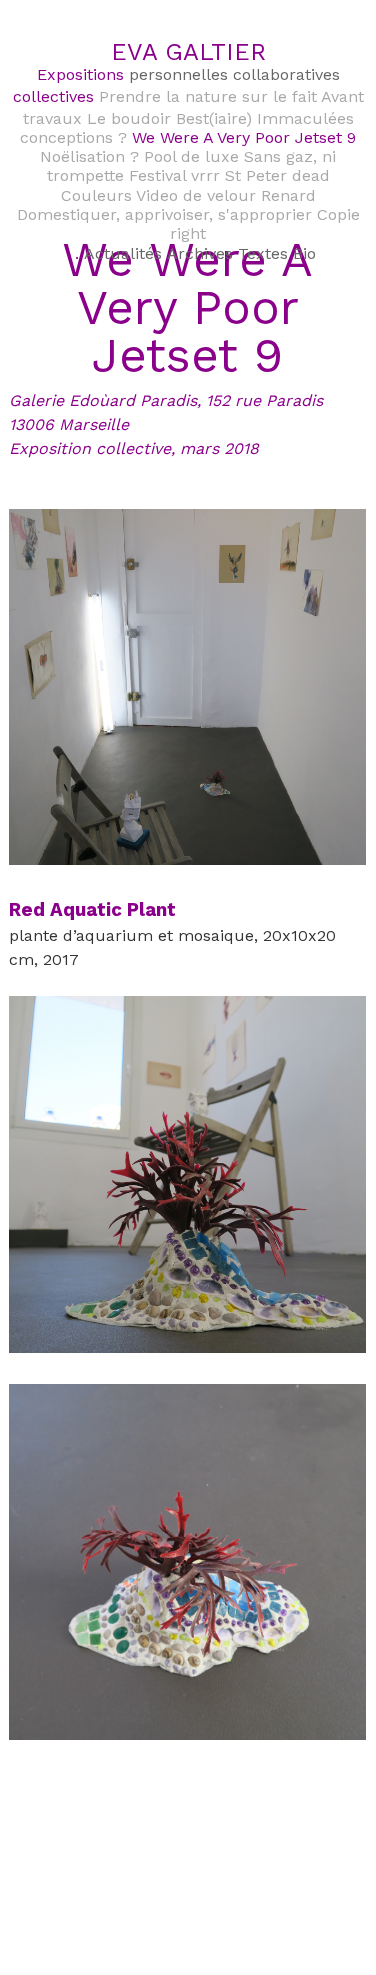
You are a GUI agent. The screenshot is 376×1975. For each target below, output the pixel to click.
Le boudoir (129, 118)
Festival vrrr (174, 175)
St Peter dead (277, 175)
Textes (263, 253)
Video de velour (196, 195)
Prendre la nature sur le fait (208, 96)
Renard (288, 195)
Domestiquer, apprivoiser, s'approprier (164, 214)
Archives (200, 253)
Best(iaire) (214, 118)
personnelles (178, 74)
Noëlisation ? (89, 156)
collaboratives (286, 74)
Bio (304, 253)
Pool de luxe (191, 156)
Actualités (123, 253)
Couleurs (96, 195)
